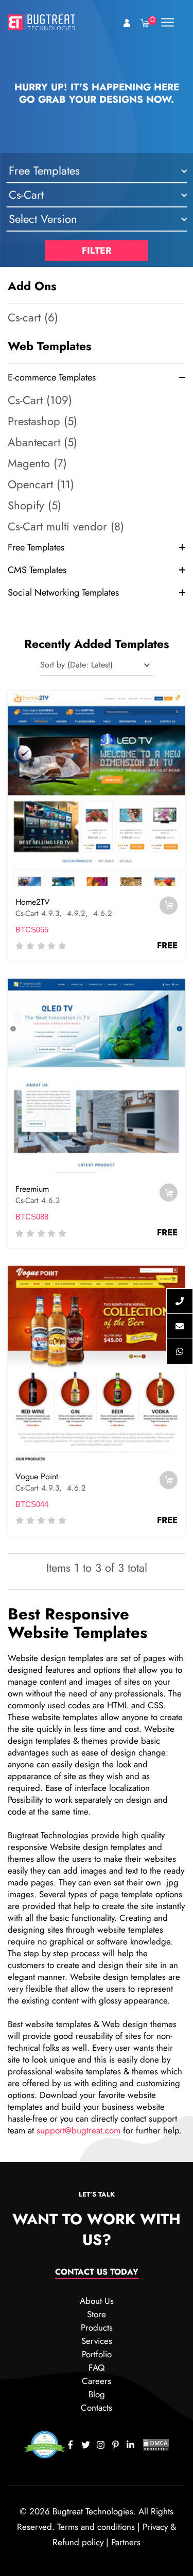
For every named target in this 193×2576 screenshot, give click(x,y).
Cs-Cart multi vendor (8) (66, 526)
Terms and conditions (96, 2527)
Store (97, 2314)
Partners (126, 2542)
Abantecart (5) (42, 442)
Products (97, 2327)
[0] (145, 22)
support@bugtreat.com (78, 2130)
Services (97, 2341)
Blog (97, 2394)
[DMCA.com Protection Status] (156, 2444)
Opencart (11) (41, 484)
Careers (97, 2381)
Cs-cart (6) (33, 317)
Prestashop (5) (42, 421)
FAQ (97, 2368)
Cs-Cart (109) (40, 400)
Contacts (97, 2408)
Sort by (52, 665)
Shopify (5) (34, 505)
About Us (97, 2301)
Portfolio (97, 2354)
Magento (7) (37, 463)
